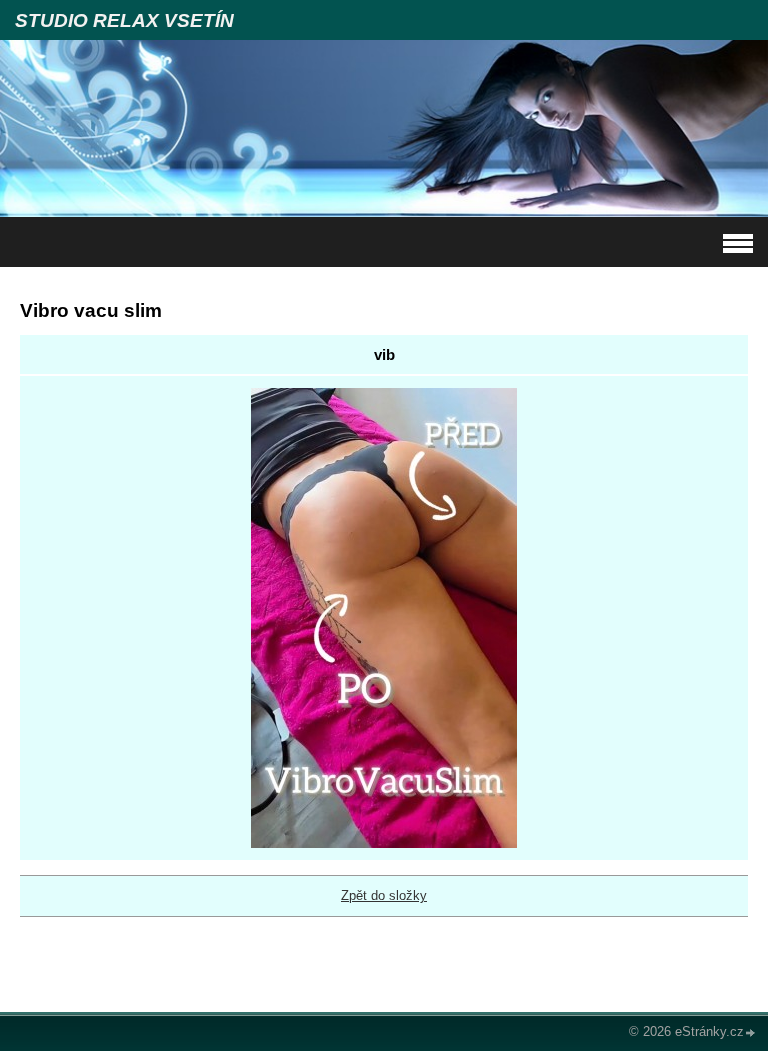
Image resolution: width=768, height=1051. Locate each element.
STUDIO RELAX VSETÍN (124, 20)
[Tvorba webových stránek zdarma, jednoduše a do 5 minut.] (751, 1033)
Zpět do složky (384, 895)
